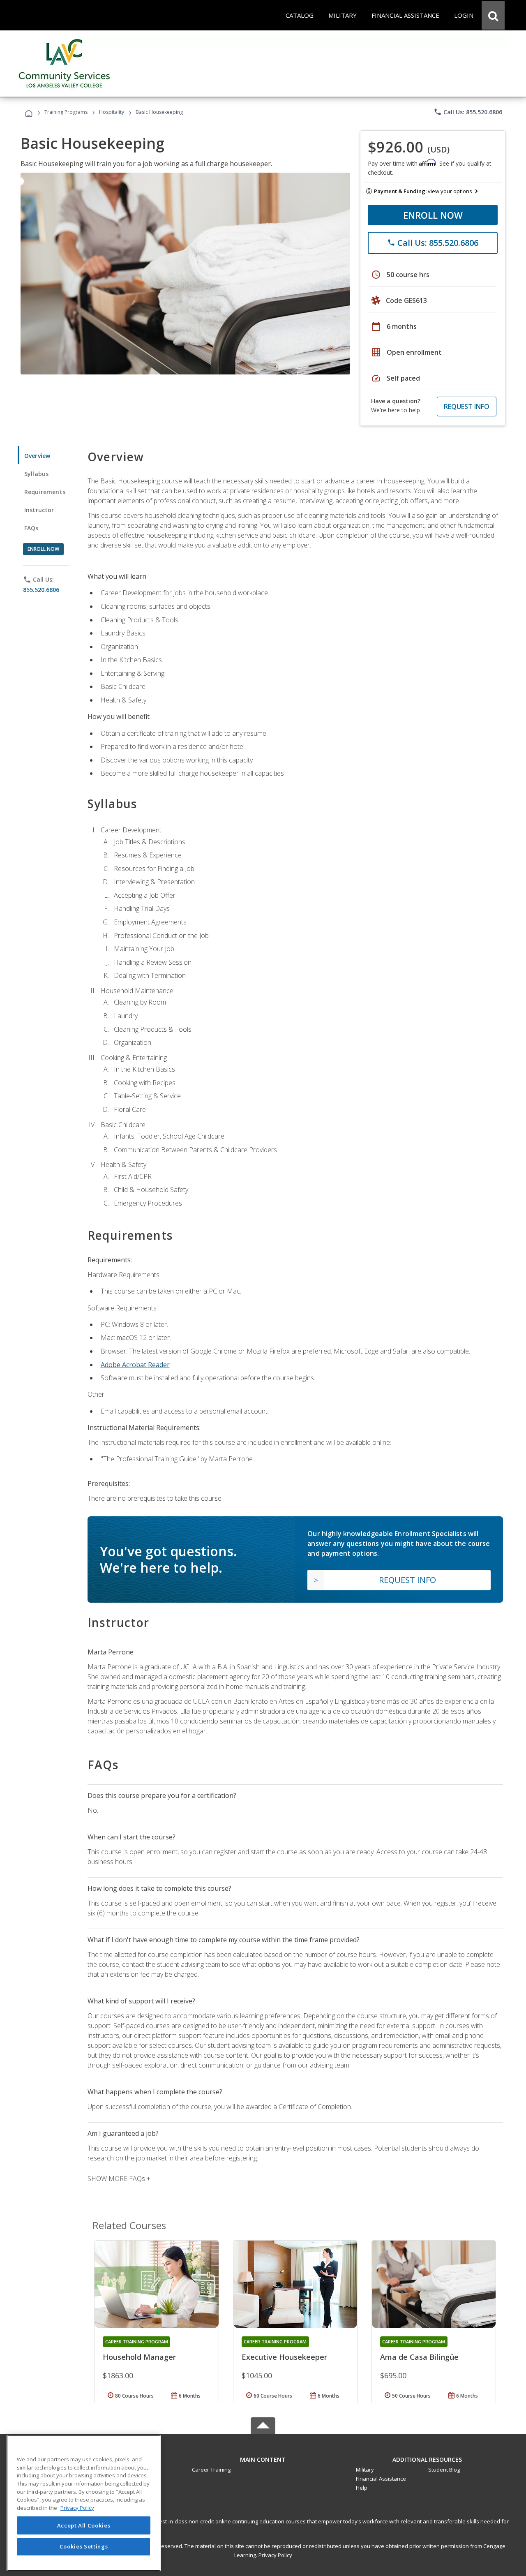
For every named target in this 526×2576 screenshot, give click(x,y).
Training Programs (66, 112)
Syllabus (36, 474)
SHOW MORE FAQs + (119, 2179)
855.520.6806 (41, 590)
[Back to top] (263, 2458)
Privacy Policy (275, 2555)
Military (365, 2470)
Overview (37, 456)
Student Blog (444, 2470)
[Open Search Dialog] (493, 15)
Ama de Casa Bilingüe (419, 2357)
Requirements (45, 492)
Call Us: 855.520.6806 (468, 112)
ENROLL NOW (433, 215)
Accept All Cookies (84, 2525)
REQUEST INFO (467, 407)
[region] (84, 2503)
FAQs (31, 528)
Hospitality (112, 112)
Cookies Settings (84, 2546)
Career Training (211, 2470)
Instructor (39, 510)
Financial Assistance (381, 2479)
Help (362, 2488)
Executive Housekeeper (284, 2357)
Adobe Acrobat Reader (135, 1365)
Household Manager (139, 2357)
